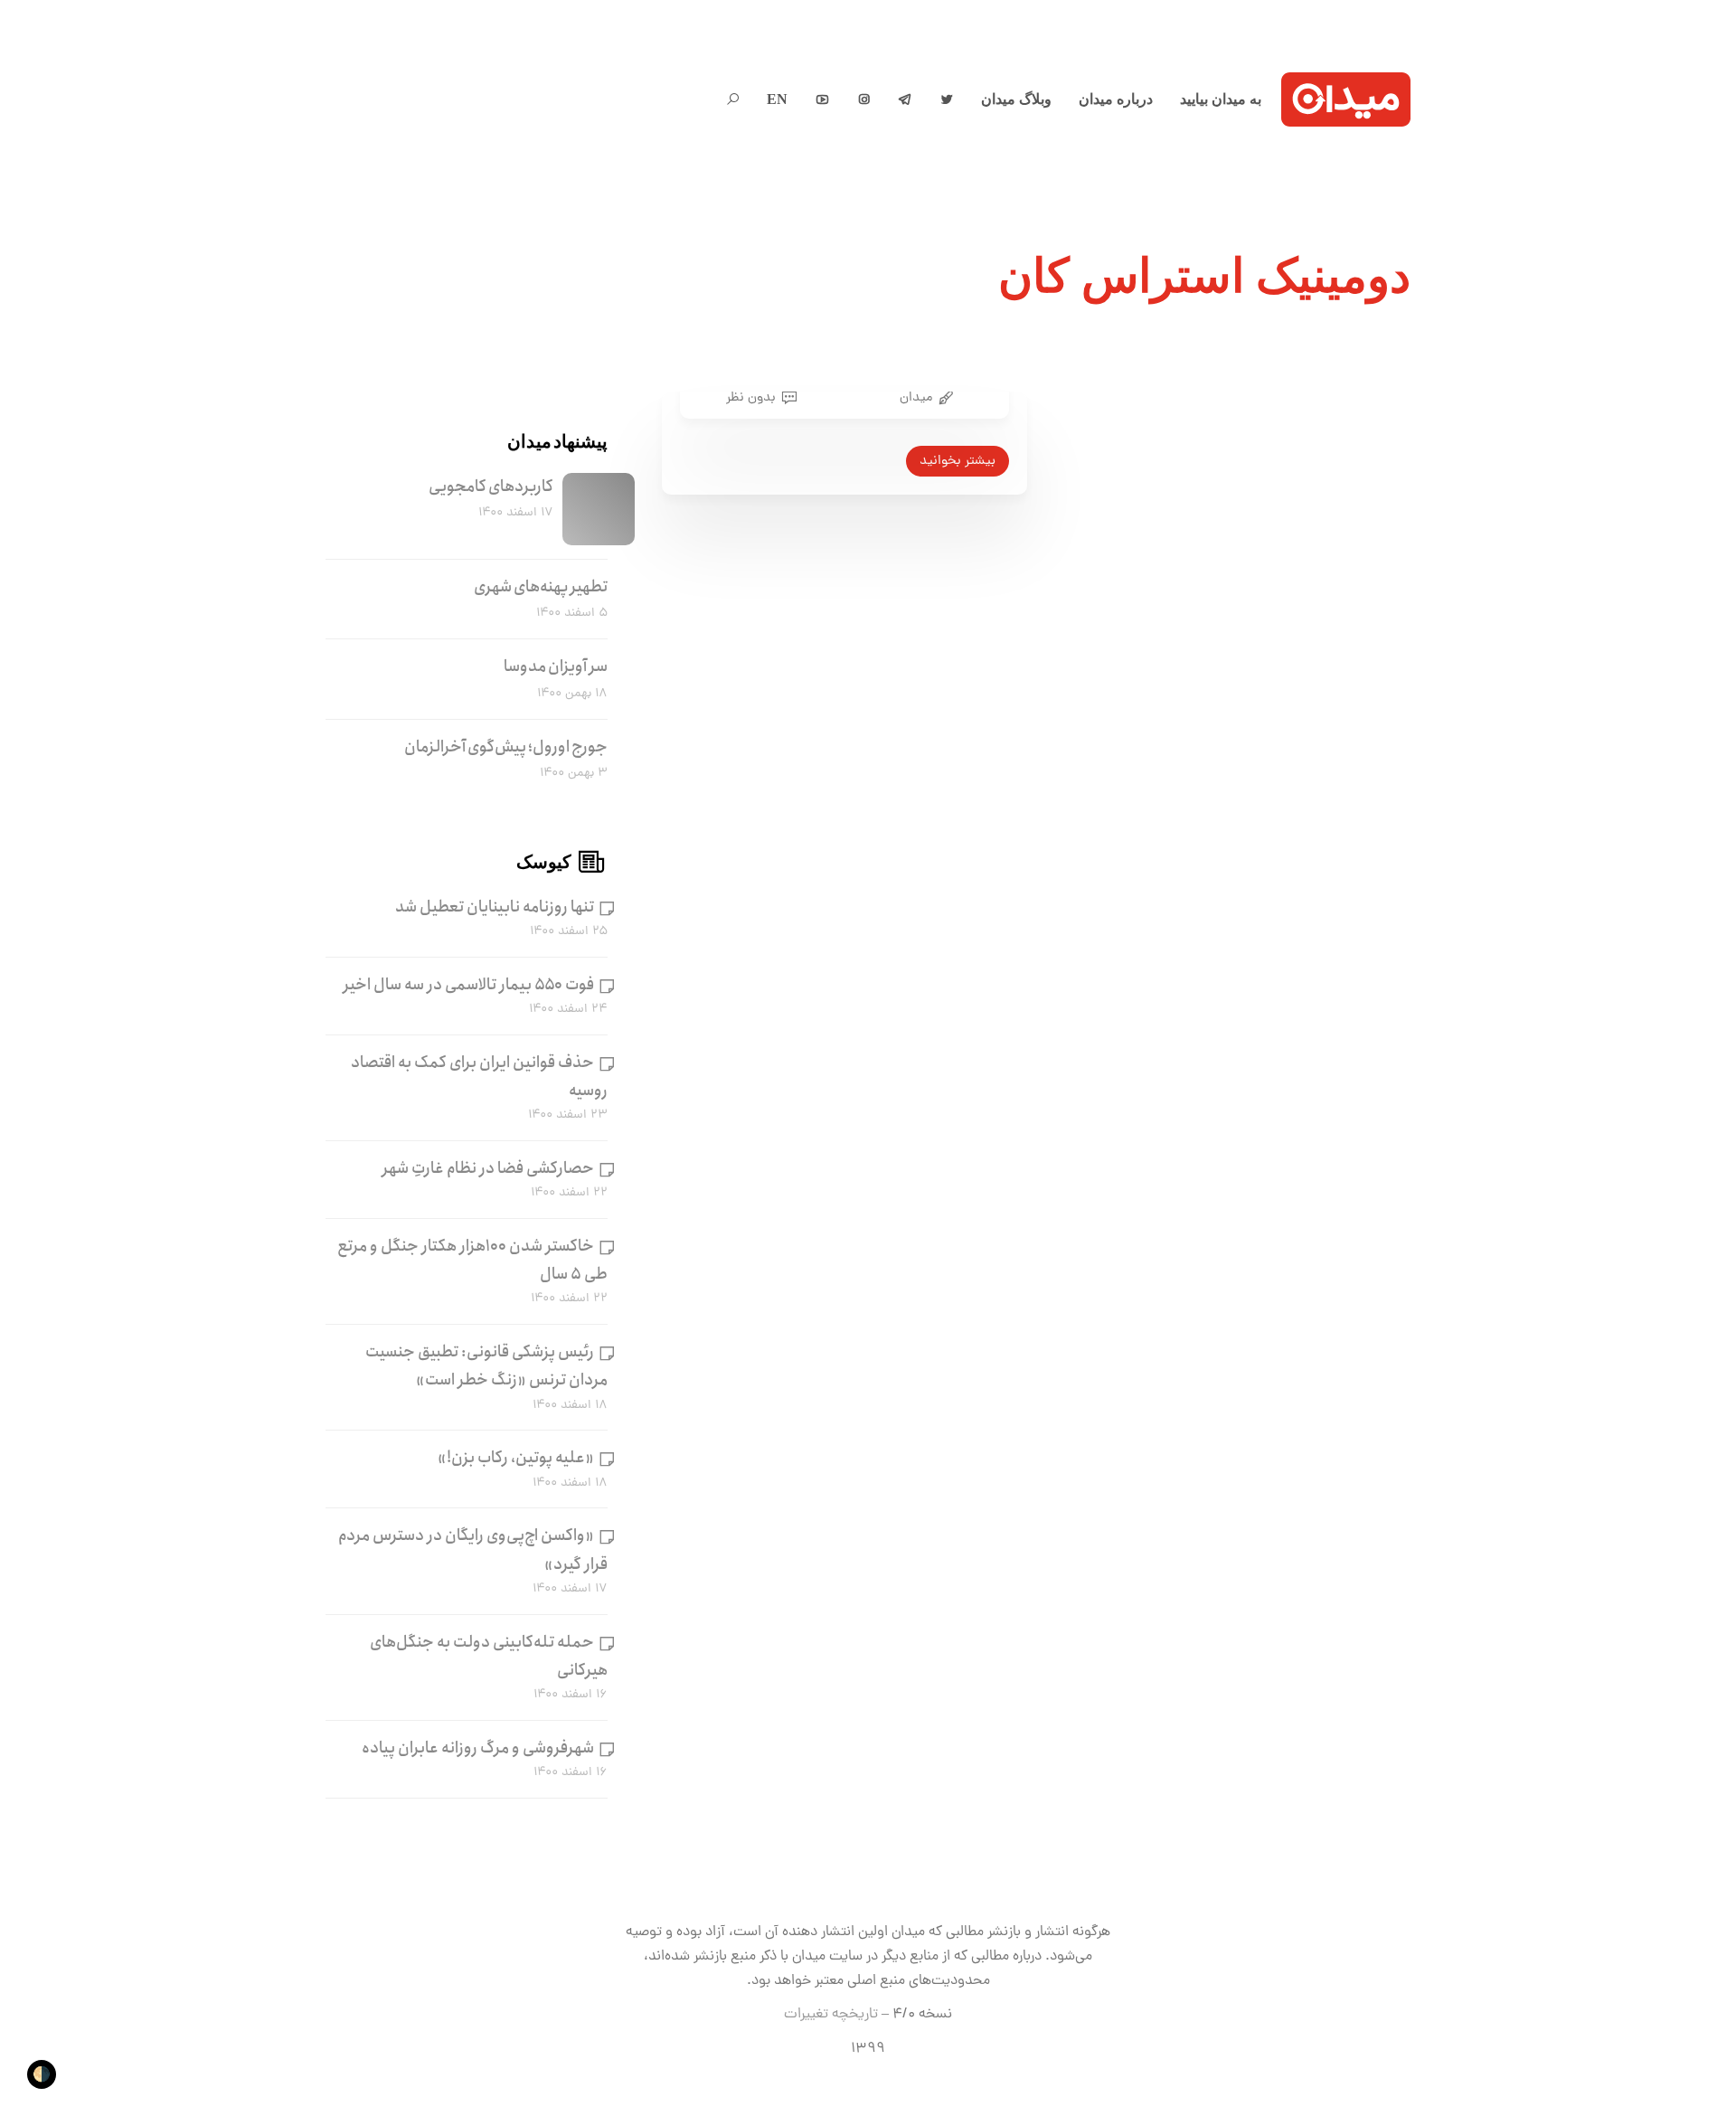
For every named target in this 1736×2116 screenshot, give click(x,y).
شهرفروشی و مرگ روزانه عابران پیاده (478, 1748)
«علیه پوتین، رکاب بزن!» (516, 1458)
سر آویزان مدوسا (556, 666)
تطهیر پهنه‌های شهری (541, 587)
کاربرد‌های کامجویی (491, 486)
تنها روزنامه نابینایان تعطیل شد (495, 907)
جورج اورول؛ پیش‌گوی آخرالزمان (506, 747)
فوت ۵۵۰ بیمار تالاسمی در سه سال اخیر (469, 985)
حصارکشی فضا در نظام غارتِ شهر (488, 1168)
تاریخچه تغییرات (831, 2015)
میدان (916, 398)
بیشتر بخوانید (958, 461)
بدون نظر (751, 398)
